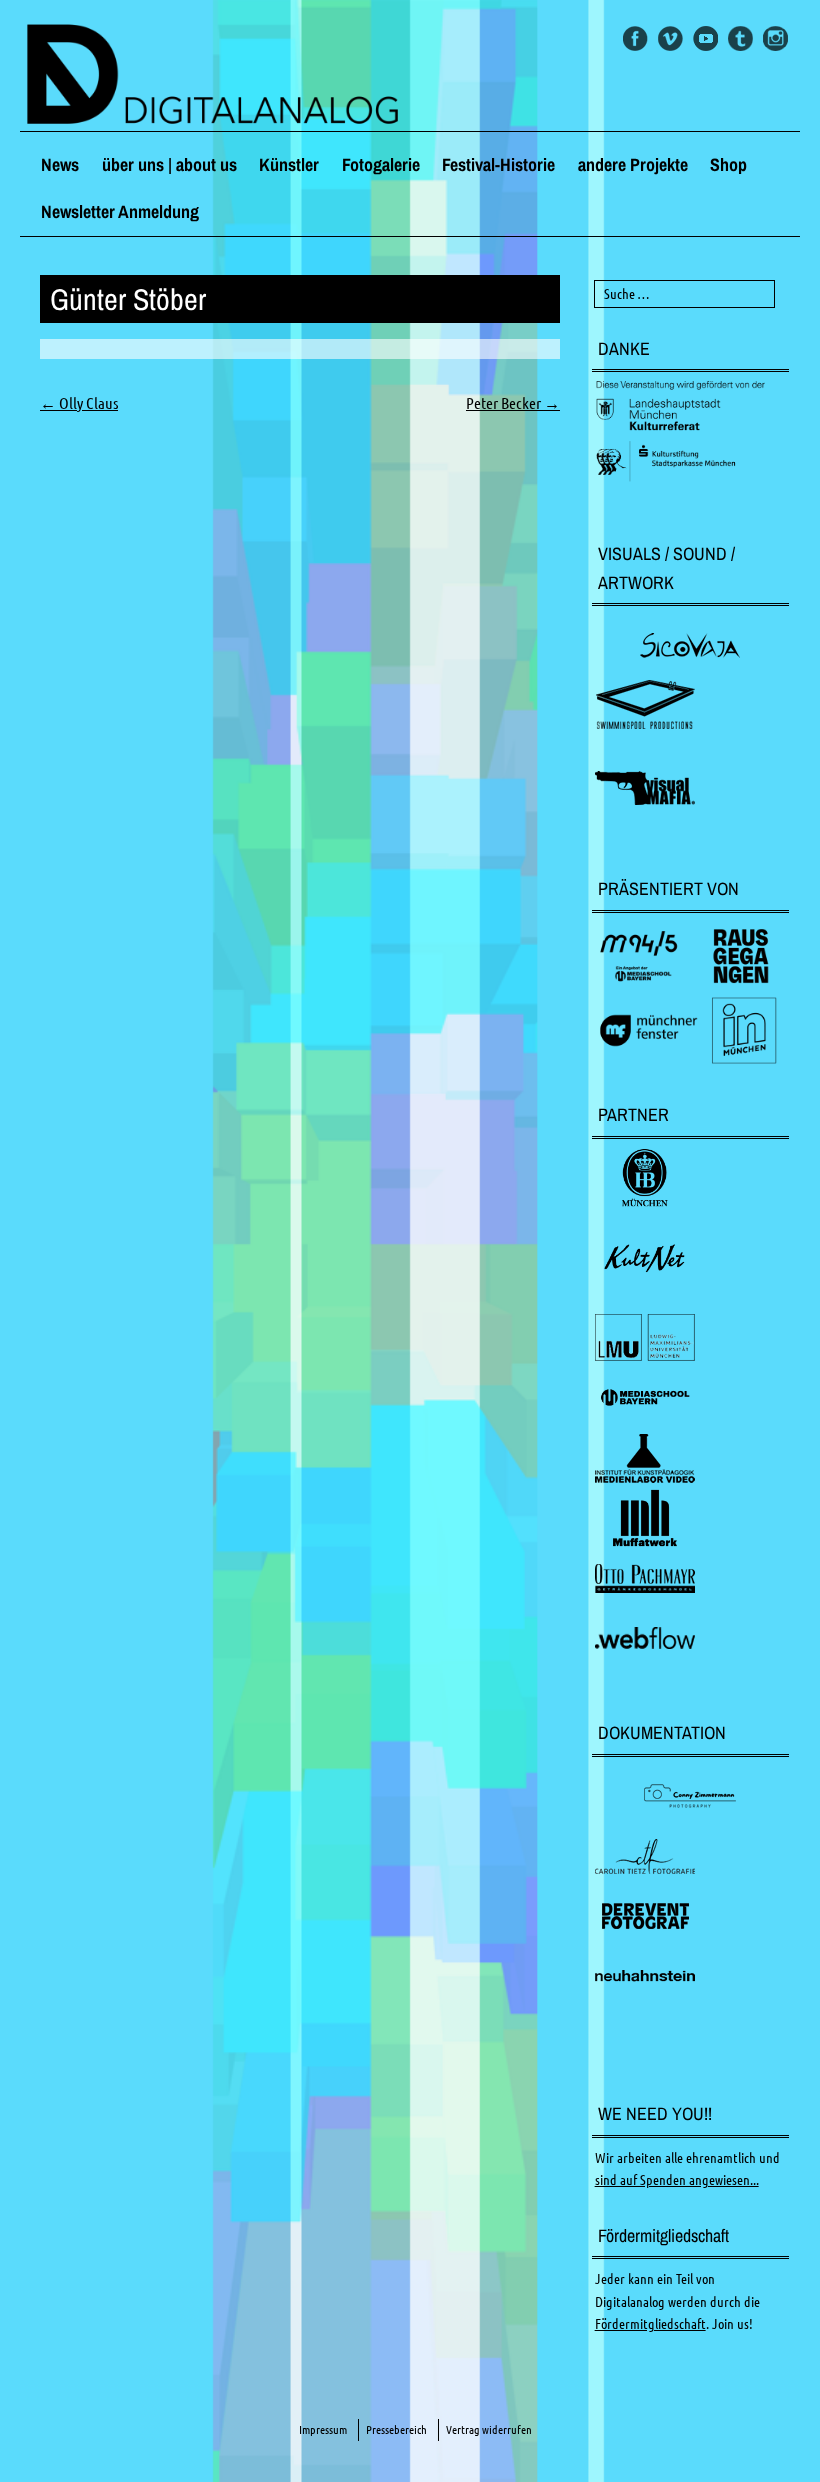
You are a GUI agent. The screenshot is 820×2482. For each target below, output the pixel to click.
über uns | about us (169, 164)
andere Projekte (633, 164)
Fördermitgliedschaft (650, 2324)
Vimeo (670, 38)
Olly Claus (79, 403)
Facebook (635, 38)
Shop (728, 164)
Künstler (289, 164)
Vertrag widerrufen (489, 2429)
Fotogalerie (381, 164)
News (60, 164)
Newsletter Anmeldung (120, 211)
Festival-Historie (498, 164)
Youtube (705, 38)
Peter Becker (513, 403)
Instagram (775, 38)
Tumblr (740, 38)
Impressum (323, 2429)
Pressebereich (396, 2429)
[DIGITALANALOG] (410, 76)
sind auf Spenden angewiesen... (677, 2180)
